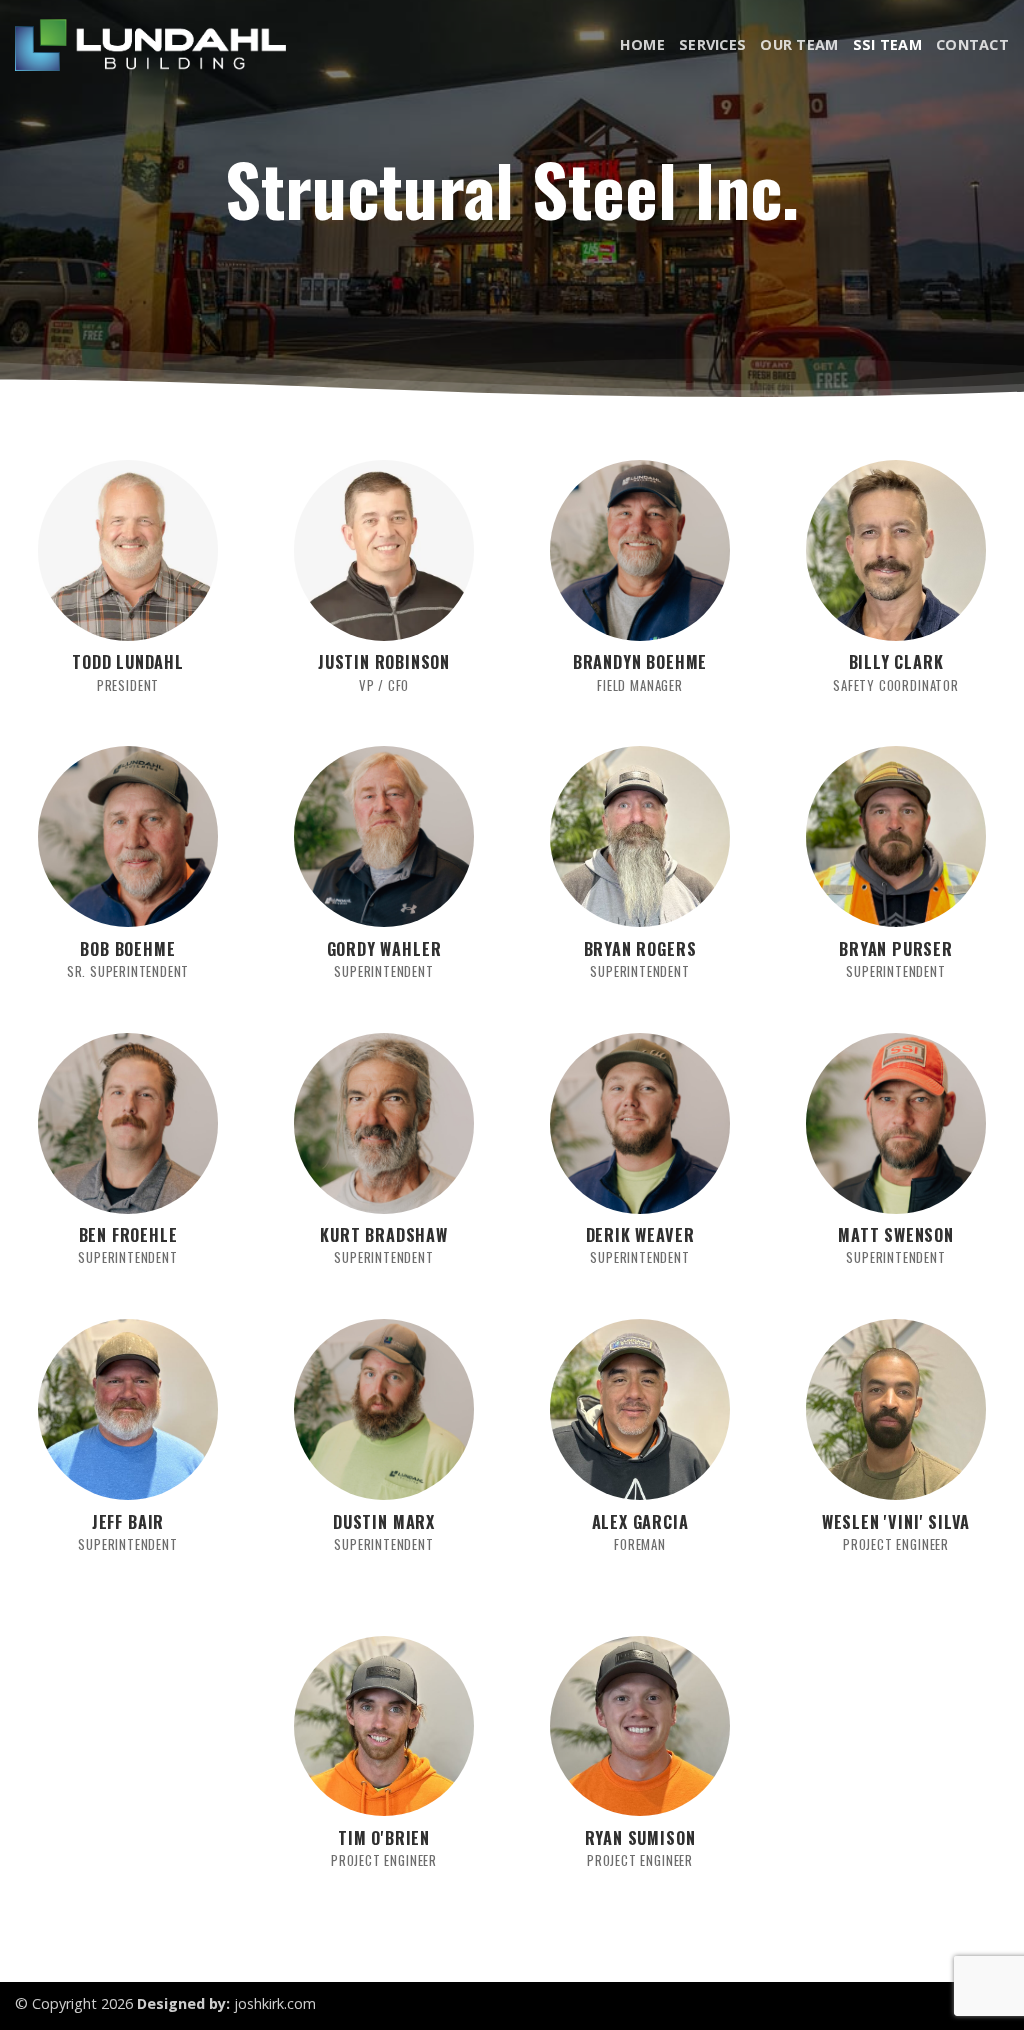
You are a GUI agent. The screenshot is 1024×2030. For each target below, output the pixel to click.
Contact (972, 44)
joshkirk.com (275, 2003)
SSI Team (887, 44)
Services (712, 44)
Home (642, 44)
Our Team (799, 44)
